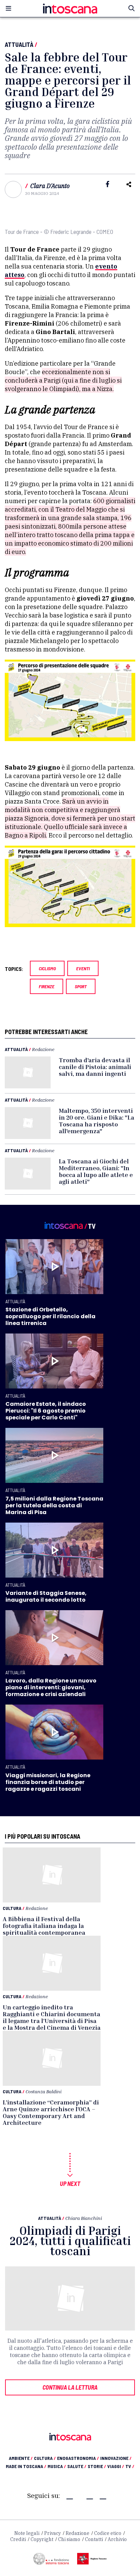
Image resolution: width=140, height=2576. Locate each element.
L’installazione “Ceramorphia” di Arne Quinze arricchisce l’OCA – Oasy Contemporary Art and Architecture (51, 2112)
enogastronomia (78, 2458)
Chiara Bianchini (84, 2218)
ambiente (21, 2458)
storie (97, 2466)
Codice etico (108, 2533)
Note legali (27, 2533)
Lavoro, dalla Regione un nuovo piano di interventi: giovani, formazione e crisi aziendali (51, 1687)
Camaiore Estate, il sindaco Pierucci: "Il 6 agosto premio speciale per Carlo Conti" (46, 1411)
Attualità (19, 44)
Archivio (117, 2539)
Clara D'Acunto (50, 186)
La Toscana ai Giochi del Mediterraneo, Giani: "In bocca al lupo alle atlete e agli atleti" (96, 1171)
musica (57, 2466)
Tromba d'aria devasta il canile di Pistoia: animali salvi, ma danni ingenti (95, 1067)
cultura (45, 2458)
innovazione (116, 2458)
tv (130, 2466)
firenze (47, 986)
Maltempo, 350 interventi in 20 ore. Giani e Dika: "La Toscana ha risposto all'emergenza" (97, 1121)
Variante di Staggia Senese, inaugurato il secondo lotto (46, 1596)
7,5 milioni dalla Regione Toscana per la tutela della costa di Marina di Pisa (54, 1505)
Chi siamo (69, 2539)
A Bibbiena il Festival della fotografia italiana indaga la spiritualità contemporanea (44, 1926)
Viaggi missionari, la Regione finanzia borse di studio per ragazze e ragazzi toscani (48, 1782)
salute (77, 2466)
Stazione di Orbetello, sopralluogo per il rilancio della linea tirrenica (50, 1316)
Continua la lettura (70, 2387)
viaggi (116, 2466)
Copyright (42, 2539)
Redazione (43, 1049)
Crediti (18, 2539)
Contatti (94, 2539)
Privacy (52, 2533)
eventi (83, 968)
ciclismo (47, 968)
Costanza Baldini (43, 2091)
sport (81, 986)
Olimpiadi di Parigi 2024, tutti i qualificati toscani (70, 2241)
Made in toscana (26, 2466)
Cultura (12, 1908)
